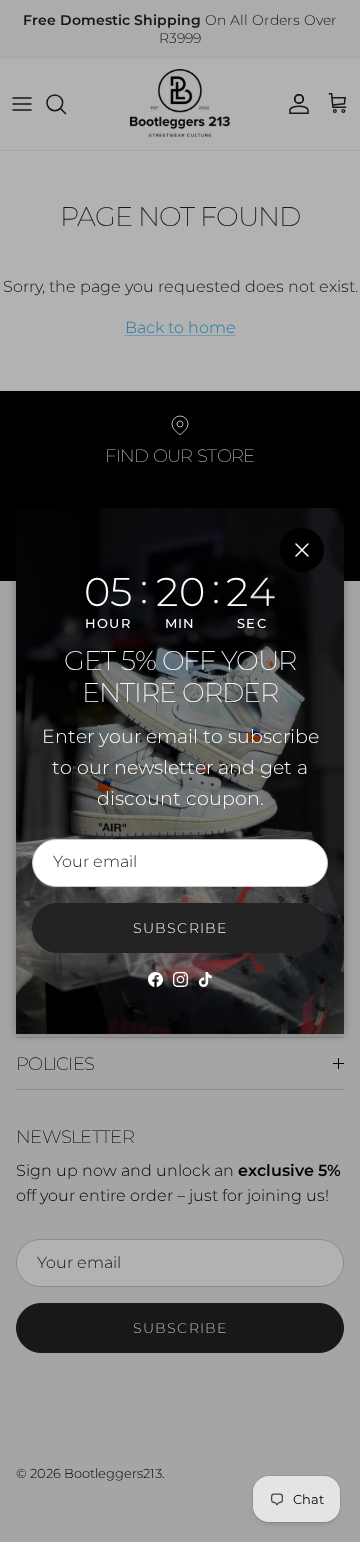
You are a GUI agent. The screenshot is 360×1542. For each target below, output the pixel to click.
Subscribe (180, 928)
